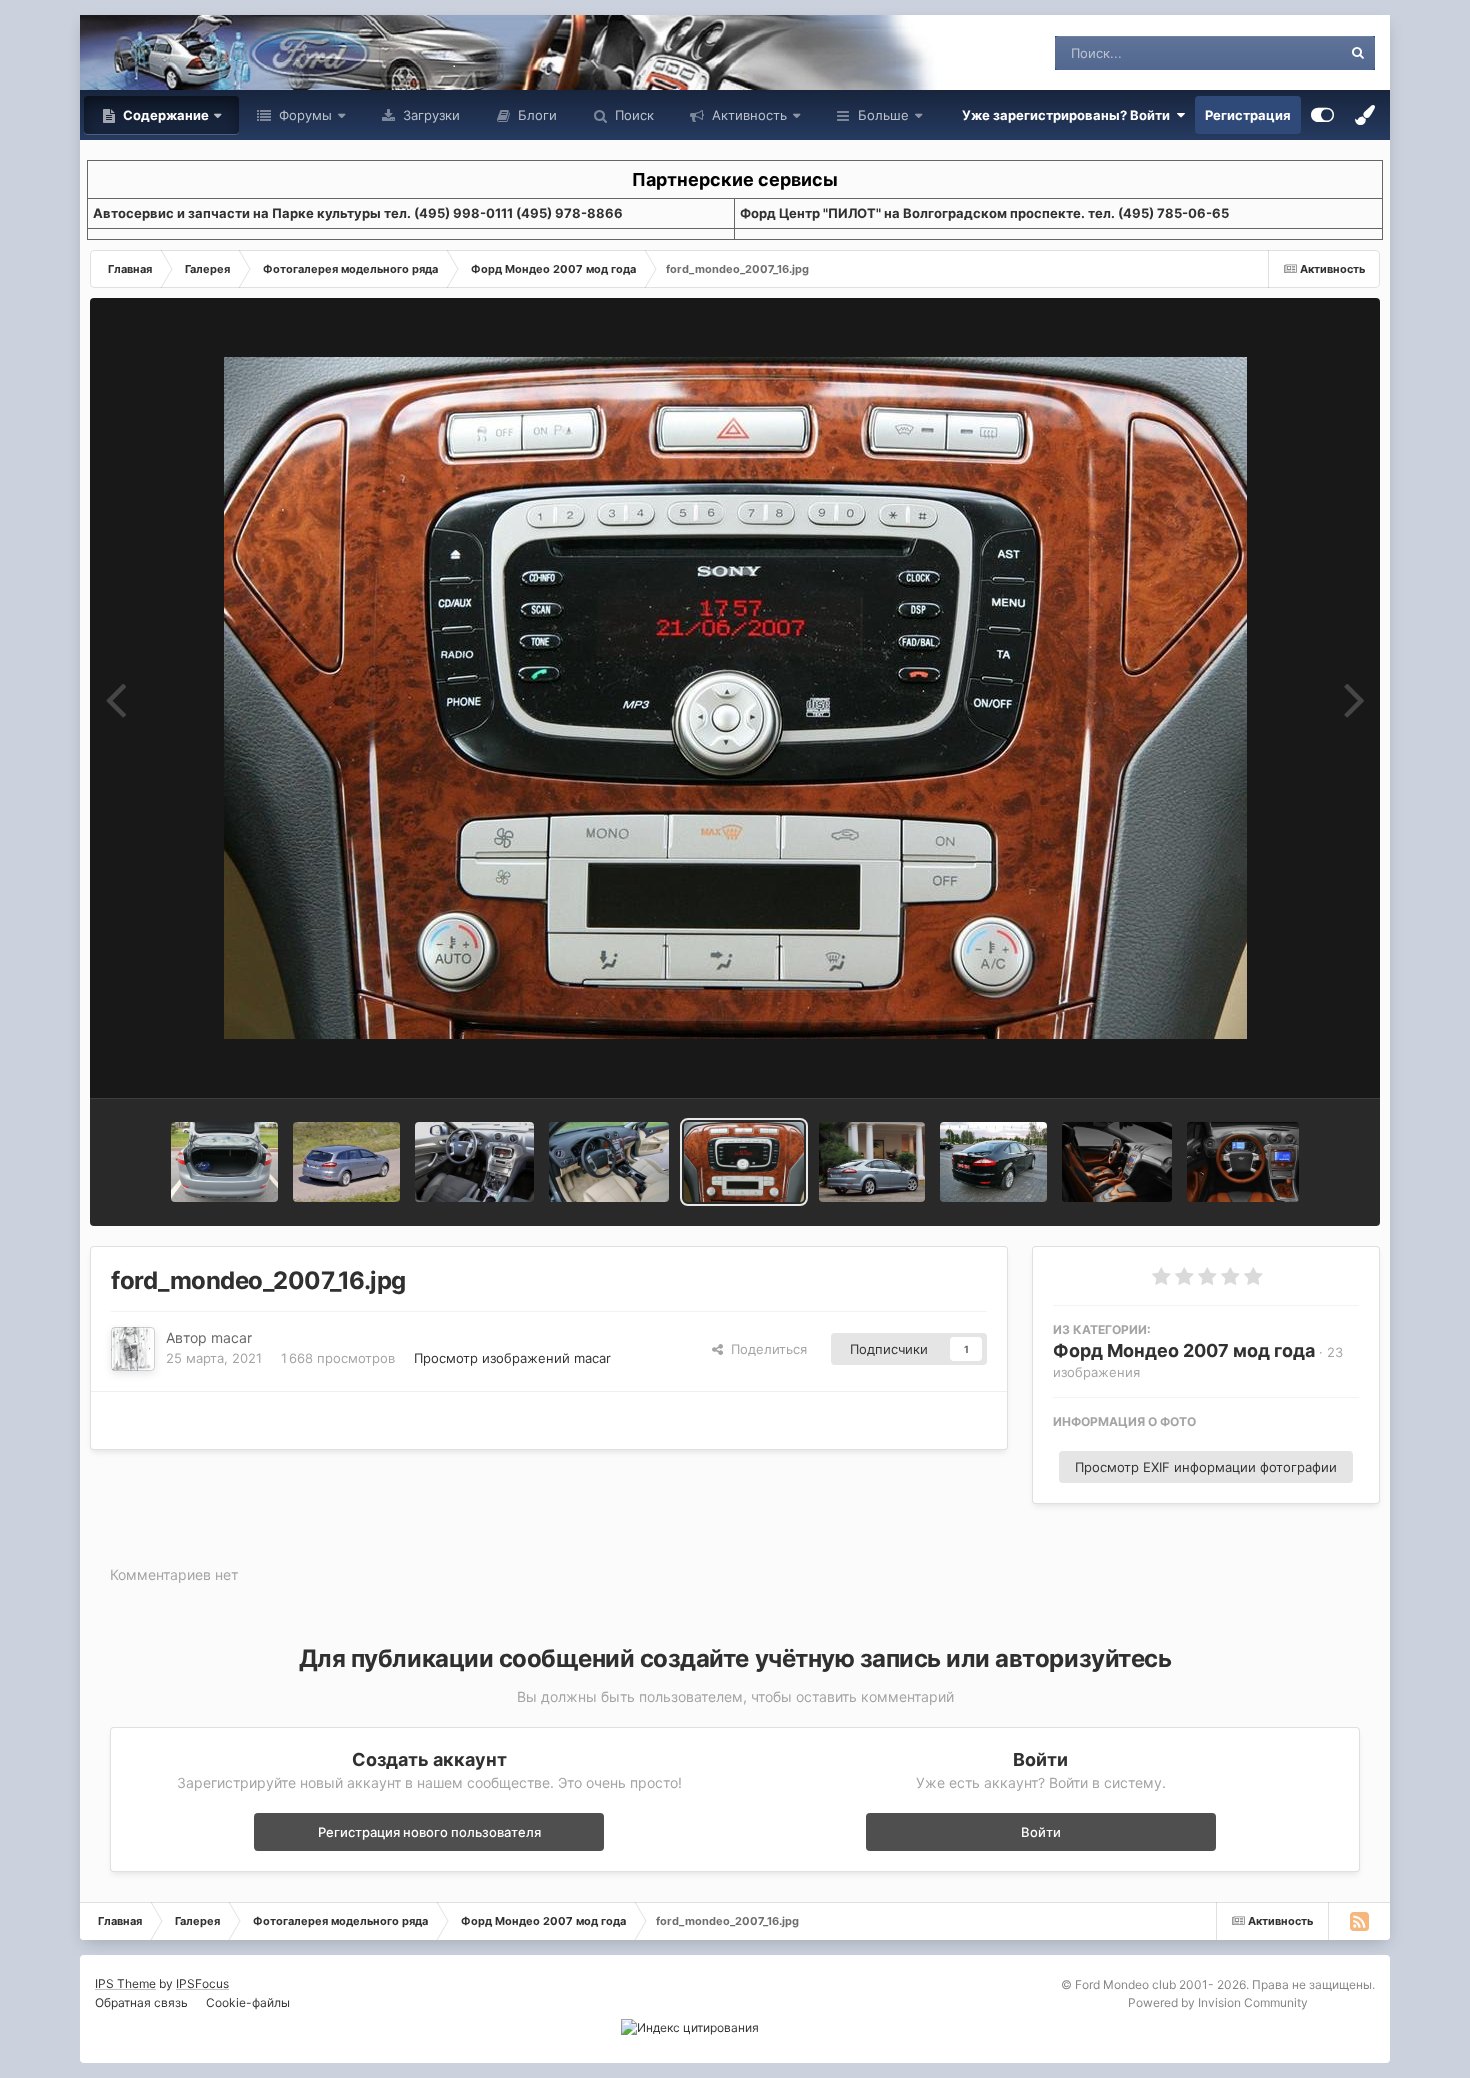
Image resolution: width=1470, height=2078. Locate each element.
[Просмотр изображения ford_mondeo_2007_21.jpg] (224, 1162)
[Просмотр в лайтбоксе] (735, 698)
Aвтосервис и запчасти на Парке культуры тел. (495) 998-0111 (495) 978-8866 (358, 213)
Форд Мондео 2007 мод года (1184, 1350)
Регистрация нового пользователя (429, 1832)
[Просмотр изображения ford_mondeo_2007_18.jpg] (474, 1162)
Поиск (632, 115)
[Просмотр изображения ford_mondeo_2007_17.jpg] (609, 1162)
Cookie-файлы (248, 2002)
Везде (1296, 52)
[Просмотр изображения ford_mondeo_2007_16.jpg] (744, 1162)
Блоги (535, 115)
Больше (883, 115)
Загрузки (429, 115)
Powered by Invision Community (1218, 2002)
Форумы (303, 115)
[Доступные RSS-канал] (1359, 1921)
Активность (747, 115)
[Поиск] (1358, 53)
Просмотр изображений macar (512, 1358)
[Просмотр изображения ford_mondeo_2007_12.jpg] (1243, 1162)
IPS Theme (125, 1983)
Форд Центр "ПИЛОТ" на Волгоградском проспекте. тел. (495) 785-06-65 (984, 213)
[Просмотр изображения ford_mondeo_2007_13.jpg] (1117, 1162)
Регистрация (1248, 115)
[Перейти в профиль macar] (133, 1349)
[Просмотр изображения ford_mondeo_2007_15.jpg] (872, 1162)
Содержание (164, 115)
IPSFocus (202, 1983)
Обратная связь (141, 2002)
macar (231, 1337)
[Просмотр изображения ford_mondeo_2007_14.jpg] (993, 1162)
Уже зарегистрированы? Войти (1069, 115)
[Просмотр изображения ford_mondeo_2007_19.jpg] (346, 1162)
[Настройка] (1322, 115)
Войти (1041, 1832)
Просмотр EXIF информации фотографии (1206, 1467)
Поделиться (765, 1349)
